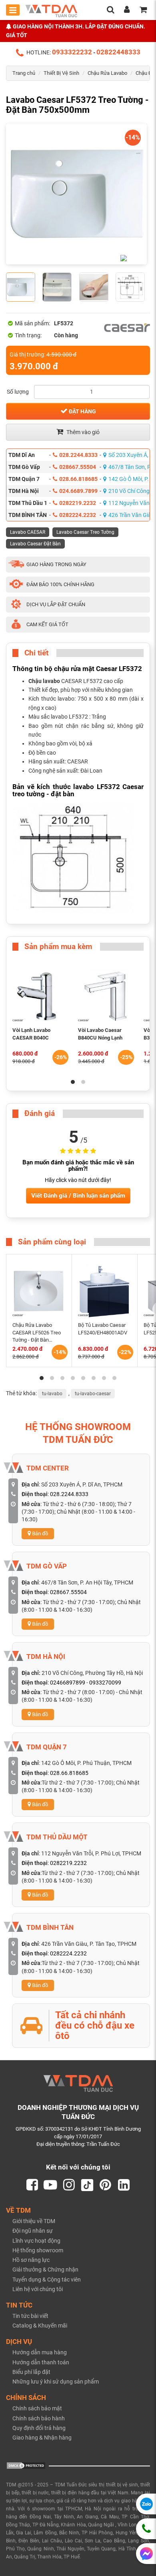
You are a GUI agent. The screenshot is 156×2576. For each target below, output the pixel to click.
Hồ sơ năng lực (31, 2260)
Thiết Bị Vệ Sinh (61, 73)
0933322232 (72, 52)
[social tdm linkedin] (124, 2185)
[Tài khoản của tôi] (127, 10)
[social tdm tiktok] (87, 2185)
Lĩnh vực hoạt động (36, 2241)
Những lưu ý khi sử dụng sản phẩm (56, 2382)
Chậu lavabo (44, 681)
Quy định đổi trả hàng (39, 2428)
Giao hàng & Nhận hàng (42, 2438)
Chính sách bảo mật (37, 2408)
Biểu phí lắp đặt (31, 2372)
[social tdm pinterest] (106, 2185)
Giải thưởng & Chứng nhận (45, 2270)
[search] (110, 10)
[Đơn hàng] (143, 10)
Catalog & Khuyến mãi (40, 2326)
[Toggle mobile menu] (13, 10)
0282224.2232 (78, 515)
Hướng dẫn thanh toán (41, 2362)
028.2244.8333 (78, 455)
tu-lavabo (52, 1394)
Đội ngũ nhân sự (33, 2231)
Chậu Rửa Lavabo (107, 73)
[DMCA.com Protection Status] (26, 2465)
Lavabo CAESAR (28, 532)
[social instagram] (69, 2185)
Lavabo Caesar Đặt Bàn (35, 544)
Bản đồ (39, 1533)
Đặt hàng (82, 411)
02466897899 (68, 1683)
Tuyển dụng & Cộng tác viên (47, 2280)
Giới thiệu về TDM (34, 2221)
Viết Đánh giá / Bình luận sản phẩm (78, 1196)
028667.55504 (78, 467)
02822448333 (118, 52)
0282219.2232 (78, 503)
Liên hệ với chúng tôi (38, 2289)
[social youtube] (50, 2185)
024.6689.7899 (78, 491)
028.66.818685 (78, 479)
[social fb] (32, 2185)
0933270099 (105, 1683)
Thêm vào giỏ (82, 432)
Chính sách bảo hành (39, 2418)
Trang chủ (24, 73)
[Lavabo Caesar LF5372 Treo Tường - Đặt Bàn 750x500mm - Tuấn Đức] (76, 194)
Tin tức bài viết (30, 2316)
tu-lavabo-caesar (93, 1394)
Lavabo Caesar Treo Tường (85, 532)
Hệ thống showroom (38, 2250)
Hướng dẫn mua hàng (40, 2352)
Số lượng (18, 392)
